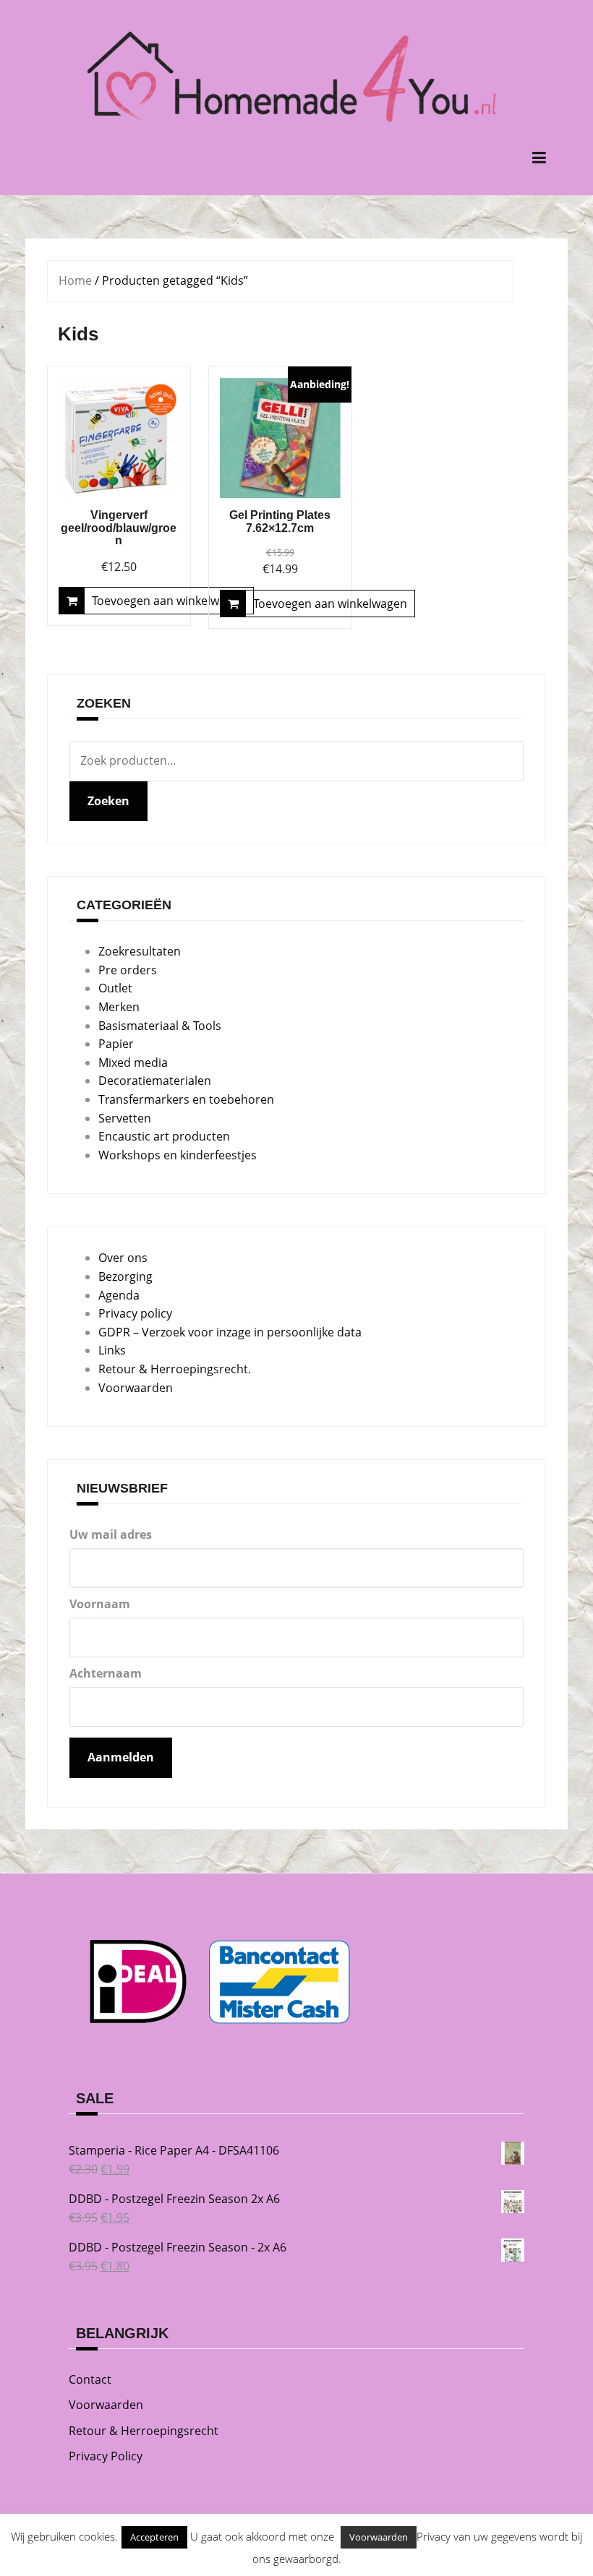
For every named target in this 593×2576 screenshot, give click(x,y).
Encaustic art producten (164, 1136)
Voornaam (100, 1604)
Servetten (125, 1118)
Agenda (119, 1295)
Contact (90, 2379)
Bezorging (125, 1276)
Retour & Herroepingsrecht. (175, 1369)
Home (75, 280)
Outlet (115, 988)
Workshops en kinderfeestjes (178, 1155)
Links (112, 1350)
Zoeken (108, 801)
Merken (119, 1007)
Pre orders (128, 970)
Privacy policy (135, 1313)
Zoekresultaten (140, 951)
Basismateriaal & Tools (160, 1026)
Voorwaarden (136, 1388)
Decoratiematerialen (155, 1081)
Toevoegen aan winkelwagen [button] (169, 601)
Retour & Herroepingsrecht (144, 2431)
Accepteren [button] (154, 2537)
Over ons (123, 1258)
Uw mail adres (111, 1534)
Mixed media (133, 1062)
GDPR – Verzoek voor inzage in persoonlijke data (230, 1332)
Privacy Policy (106, 2456)
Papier (116, 1044)
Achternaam (106, 1673)
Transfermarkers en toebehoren (186, 1099)
